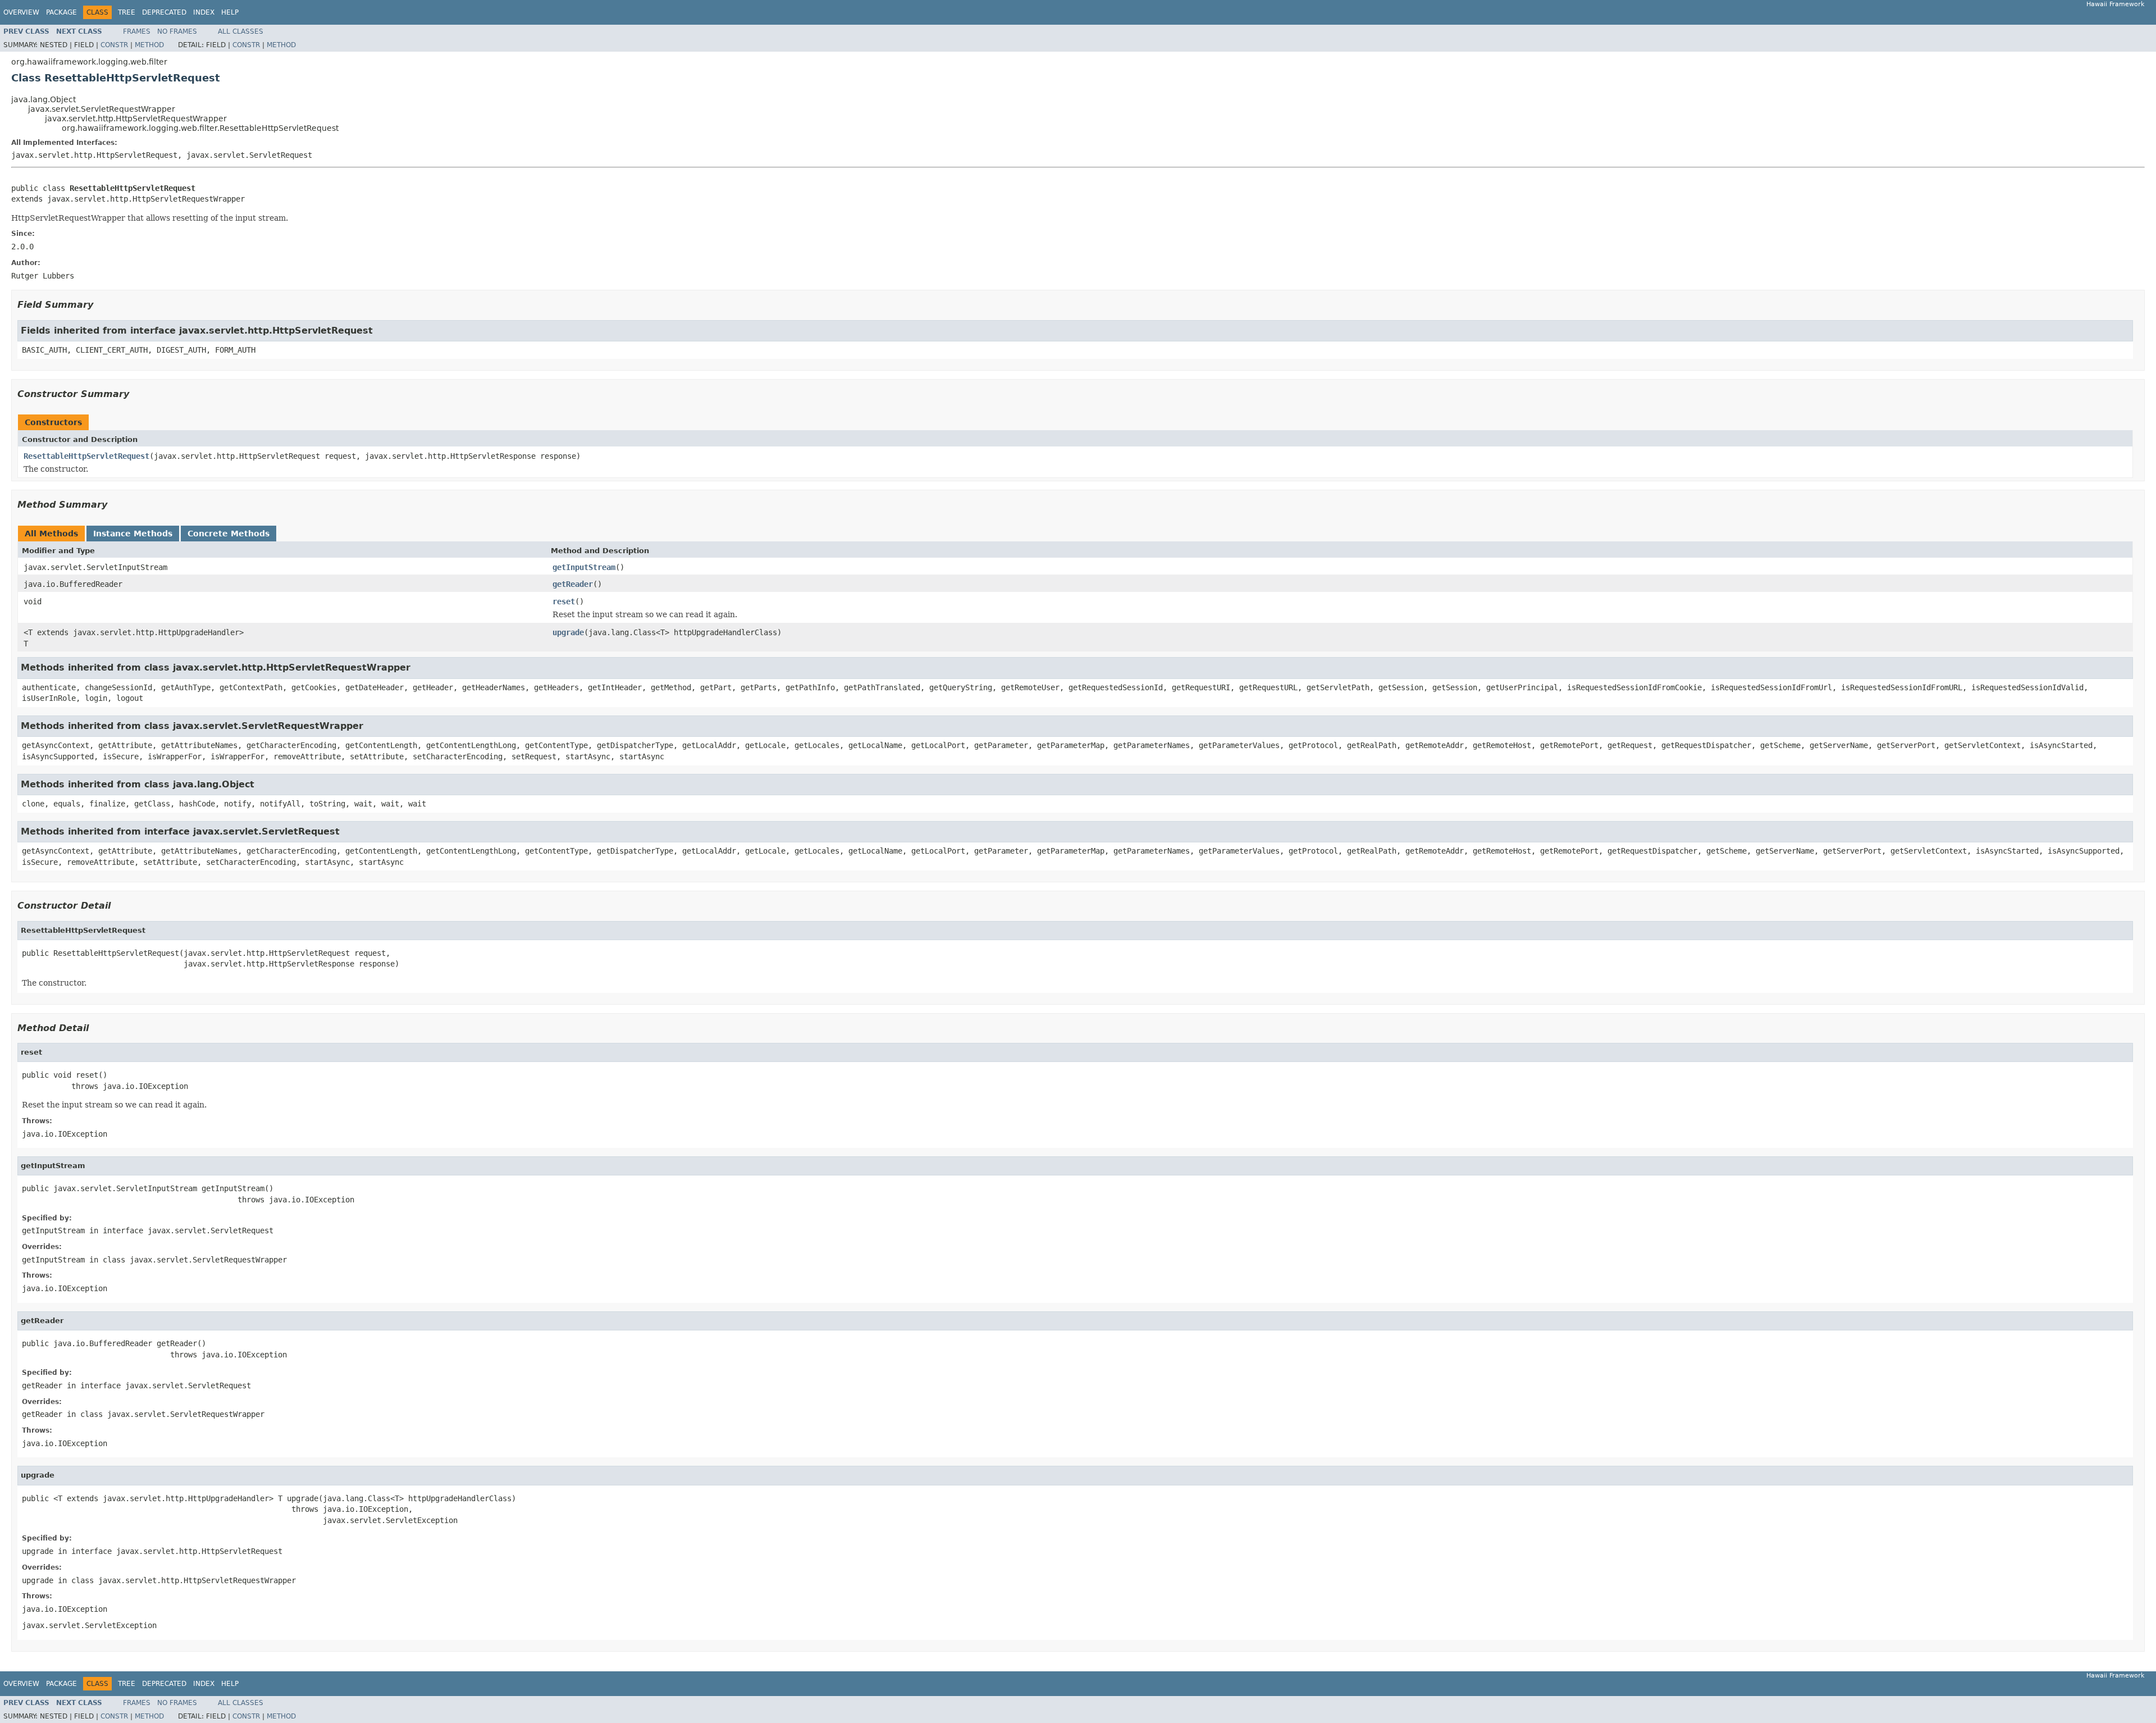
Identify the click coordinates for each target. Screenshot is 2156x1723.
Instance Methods (133, 534)
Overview (21, 12)
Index (204, 12)
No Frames (177, 31)
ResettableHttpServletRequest (86, 456)
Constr (114, 45)
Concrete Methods (229, 534)
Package (61, 12)
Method (149, 45)
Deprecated (164, 12)
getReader (573, 584)
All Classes (241, 31)
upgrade (568, 632)
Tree (127, 12)
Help (230, 12)
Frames (137, 31)
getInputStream (584, 567)
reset (564, 601)
